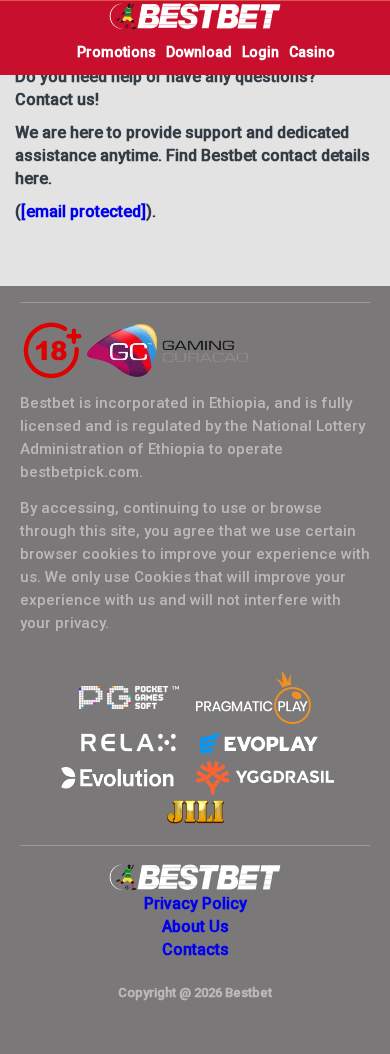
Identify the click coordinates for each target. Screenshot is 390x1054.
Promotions (116, 52)
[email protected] (83, 211)
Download (199, 52)
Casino (312, 52)
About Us (195, 926)
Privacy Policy (195, 903)
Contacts (195, 949)
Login (260, 52)
